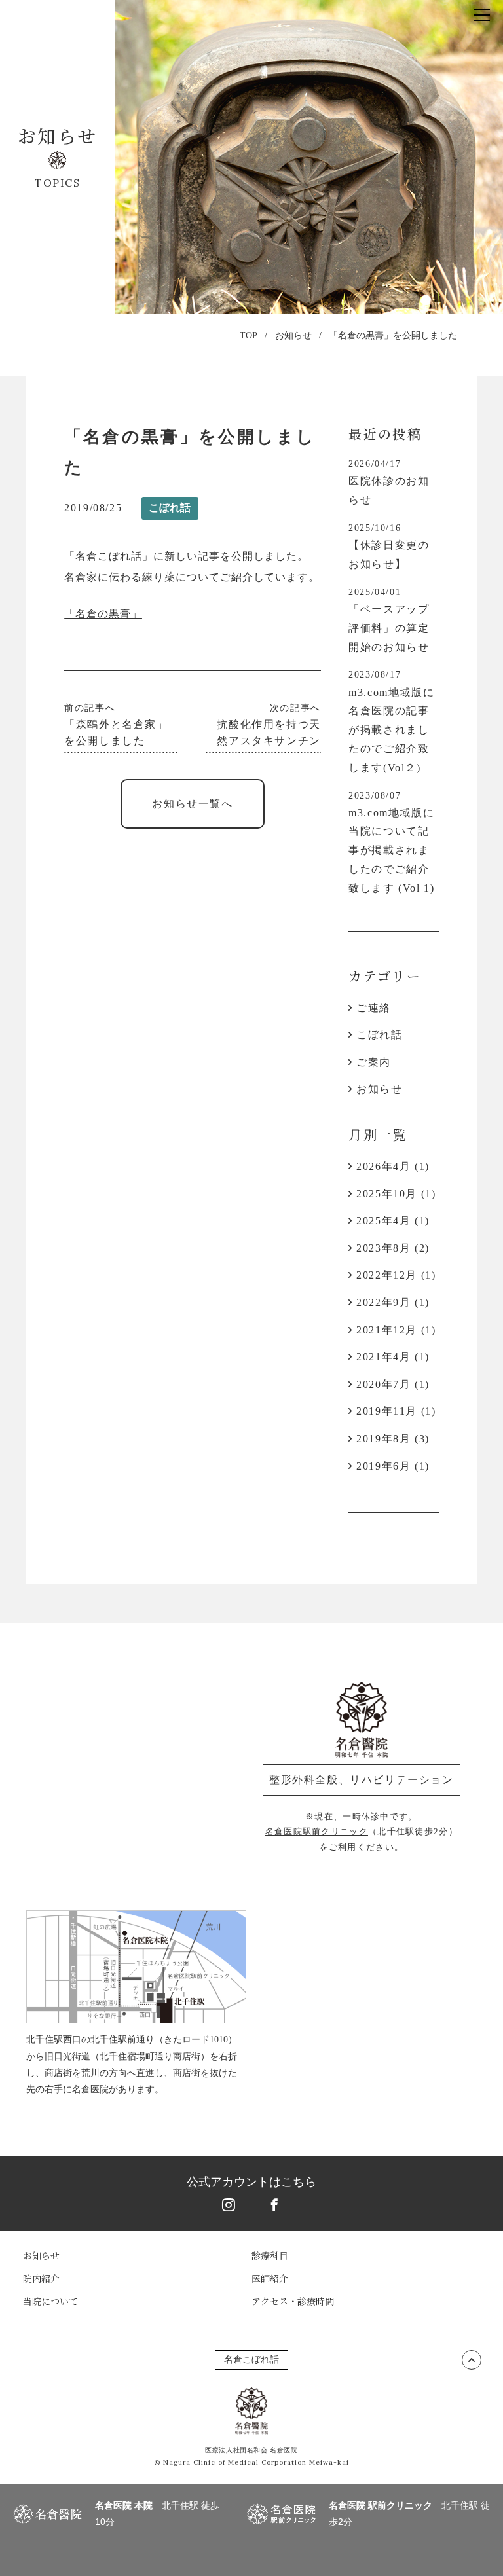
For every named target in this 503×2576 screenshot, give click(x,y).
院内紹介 (41, 2278)
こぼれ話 (170, 508)
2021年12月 (387, 1330)
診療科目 (270, 2255)
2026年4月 (383, 1166)
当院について (50, 2301)
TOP (249, 336)
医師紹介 (270, 2278)
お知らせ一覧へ (192, 804)
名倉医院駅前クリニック (317, 1831)
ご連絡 (374, 1008)
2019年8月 (383, 1439)
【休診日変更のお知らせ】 (389, 554)
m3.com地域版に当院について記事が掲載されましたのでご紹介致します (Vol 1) (391, 850)
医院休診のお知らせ (389, 490)
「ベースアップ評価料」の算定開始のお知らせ (389, 628)
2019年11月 (387, 1411)
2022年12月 (387, 1275)
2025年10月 (387, 1194)
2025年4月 (383, 1221)
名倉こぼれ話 (251, 2360)
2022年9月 (383, 1302)
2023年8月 (383, 1248)
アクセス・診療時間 (293, 2301)
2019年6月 (383, 1466)
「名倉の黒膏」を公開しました (393, 336)
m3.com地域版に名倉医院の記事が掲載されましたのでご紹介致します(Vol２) (391, 730)
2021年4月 (383, 1357)
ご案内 (374, 1062)
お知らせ (293, 336)
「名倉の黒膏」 (103, 614)
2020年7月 (383, 1384)
